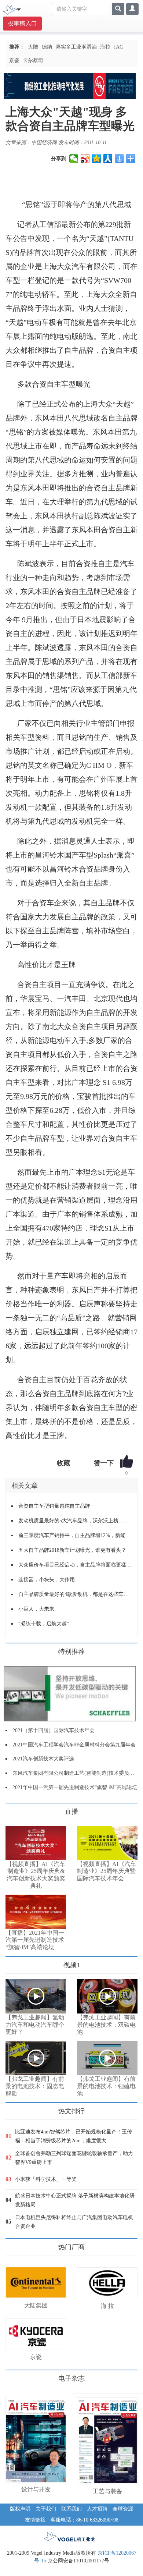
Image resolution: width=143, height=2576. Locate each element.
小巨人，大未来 (36, 1609)
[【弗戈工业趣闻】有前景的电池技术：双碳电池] (107, 1996)
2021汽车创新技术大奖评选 (43, 1759)
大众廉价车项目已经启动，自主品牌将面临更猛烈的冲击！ (75, 1565)
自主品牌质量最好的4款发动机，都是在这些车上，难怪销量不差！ (75, 1594)
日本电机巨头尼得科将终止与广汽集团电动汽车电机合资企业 (74, 2222)
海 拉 (107, 2306)
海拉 (105, 47)
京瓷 (14, 61)
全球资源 (123, 2509)
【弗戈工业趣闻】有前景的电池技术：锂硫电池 (106, 2086)
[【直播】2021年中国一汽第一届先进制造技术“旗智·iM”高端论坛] (36, 1912)
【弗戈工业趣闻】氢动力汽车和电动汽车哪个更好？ (35, 2025)
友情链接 (35, 2520)
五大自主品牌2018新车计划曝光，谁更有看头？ (72, 1550)
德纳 (47, 47)
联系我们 (71, 2509)
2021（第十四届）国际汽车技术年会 (54, 1730)
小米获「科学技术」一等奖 (46, 2179)
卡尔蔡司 (33, 61)
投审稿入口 (22, 23)
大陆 (33, 47)
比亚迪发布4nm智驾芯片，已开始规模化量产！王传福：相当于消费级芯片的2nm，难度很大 (74, 2136)
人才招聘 (97, 2509)
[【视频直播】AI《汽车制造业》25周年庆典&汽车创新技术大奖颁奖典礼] (36, 1843)
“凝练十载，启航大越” (44, 1624)
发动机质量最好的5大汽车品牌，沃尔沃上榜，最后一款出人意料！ (75, 1521)
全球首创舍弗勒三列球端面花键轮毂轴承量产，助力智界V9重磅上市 (74, 2158)
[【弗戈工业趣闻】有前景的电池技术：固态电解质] (36, 2058)
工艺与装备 (107, 2491)
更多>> (13, 1809)
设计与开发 (36, 2489)
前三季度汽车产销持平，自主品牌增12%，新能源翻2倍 (75, 1535)
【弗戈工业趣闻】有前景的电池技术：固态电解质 (35, 2086)
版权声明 (20, 2509)
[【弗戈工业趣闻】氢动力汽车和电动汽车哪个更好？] (36, 1996)
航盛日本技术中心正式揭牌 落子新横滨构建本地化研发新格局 (75, 2200)
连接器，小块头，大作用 (47, 1580)
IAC (118, 47)
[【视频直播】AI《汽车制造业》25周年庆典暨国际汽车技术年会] (107, 1843)
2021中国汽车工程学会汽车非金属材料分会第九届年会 (74, 1745)
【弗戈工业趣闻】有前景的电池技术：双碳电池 (106, 2025)
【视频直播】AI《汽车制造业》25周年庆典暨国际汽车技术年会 (107, 1871)
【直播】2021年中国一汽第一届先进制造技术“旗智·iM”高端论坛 (35, 1940)
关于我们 (46, 2509)
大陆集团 (36, 2305)
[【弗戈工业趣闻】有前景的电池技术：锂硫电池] (107, 2058)
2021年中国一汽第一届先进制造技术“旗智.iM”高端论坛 (75, 1787)
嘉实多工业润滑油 (76, 47)
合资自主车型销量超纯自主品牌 (54, 1506)
